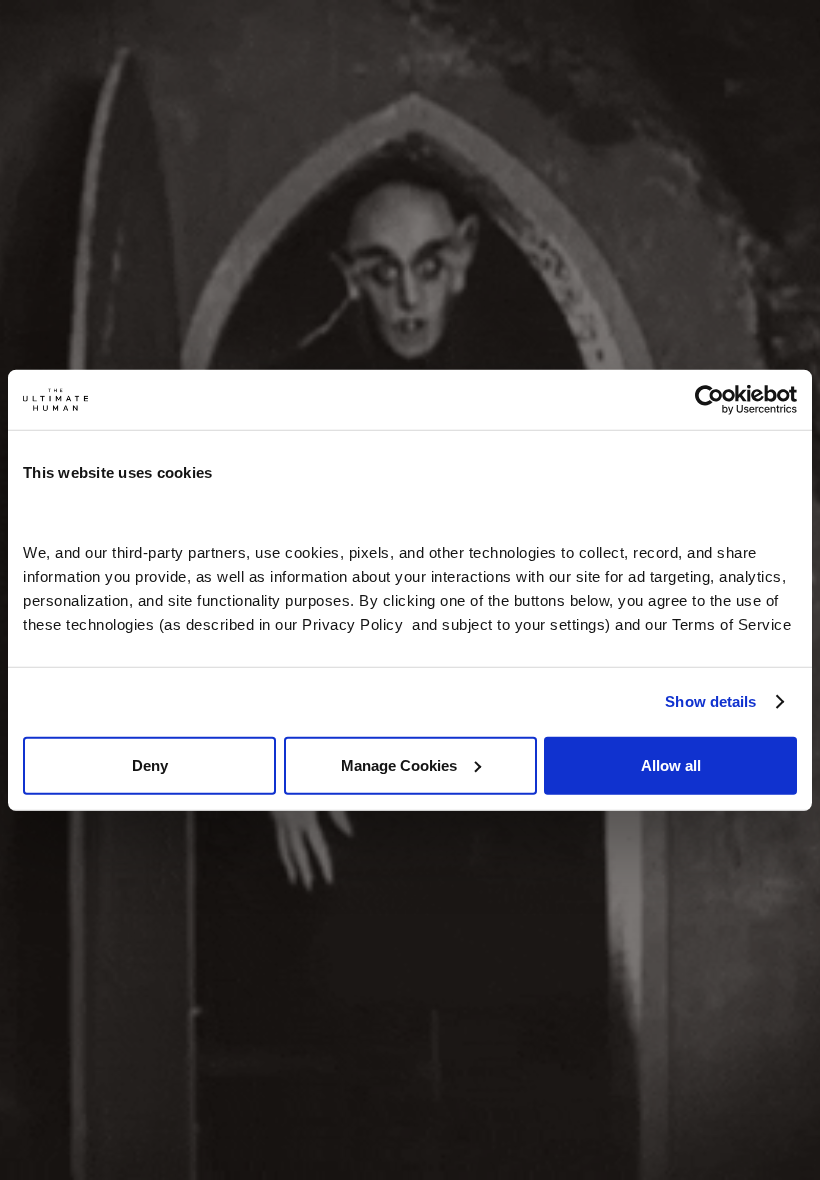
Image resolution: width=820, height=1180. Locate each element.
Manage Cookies (399, 764)
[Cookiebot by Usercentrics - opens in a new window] (709, 400)
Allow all (671, 764)
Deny (150, 764)
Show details (710, 701)
